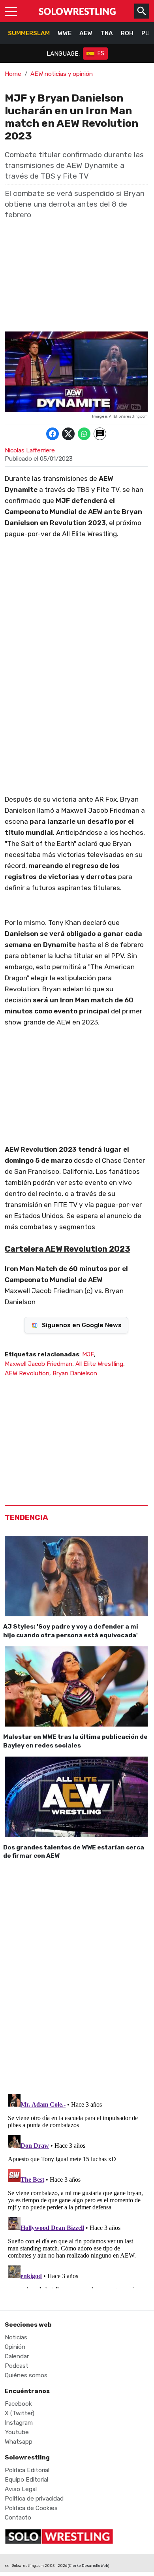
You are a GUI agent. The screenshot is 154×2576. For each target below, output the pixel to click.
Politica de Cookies (31, 2508)
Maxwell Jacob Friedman (38, 1364)
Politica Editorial (27, 2470)
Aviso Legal (21, 2489)
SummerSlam (29, 33)
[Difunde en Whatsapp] (84, 434)
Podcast (17, 2366)
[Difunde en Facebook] (53, 434)
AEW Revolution (27, 1373)
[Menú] (11, 11)
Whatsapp (19, 2442)
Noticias (16, 2337)
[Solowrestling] (77, 11)
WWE (65, 33)
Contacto (18, 2518)
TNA (107, 33)
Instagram (19, 2423)
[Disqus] (76, 1975)
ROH (127, 33)
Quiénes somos (26, 2375)
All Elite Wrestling (99, 1364)
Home (13, 74)
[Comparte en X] (68, 434)
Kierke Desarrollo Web (88, 2566)
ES (101, 54)
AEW (86, 33)
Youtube (17, 2432)
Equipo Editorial (26, 2480)
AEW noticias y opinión (62, 74)
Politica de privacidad (34, 2499)
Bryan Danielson (75, 1373)
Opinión (15, 2347)
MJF (88, 1354)
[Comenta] (100, 434)
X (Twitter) (20, 2413)
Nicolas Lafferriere (30, 450)
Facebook (18, 2404)
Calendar (17, 2356)
